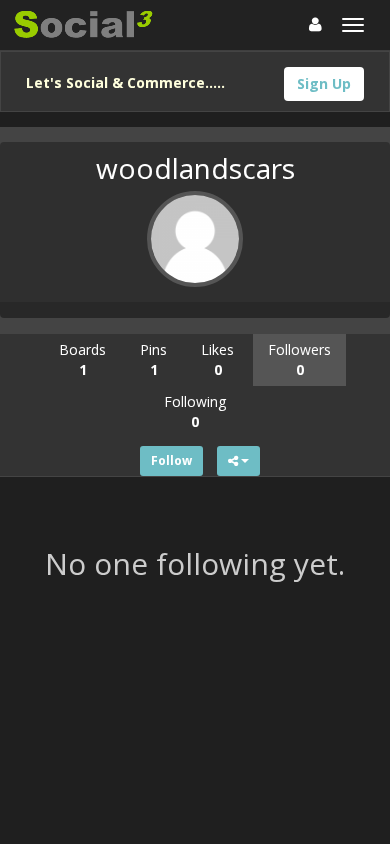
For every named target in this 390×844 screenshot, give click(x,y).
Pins (153, 359)
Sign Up (324, 83)
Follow (171, 460)
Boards (82, 359)
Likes (217, 359)
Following (195, 411)
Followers (299, 359)
